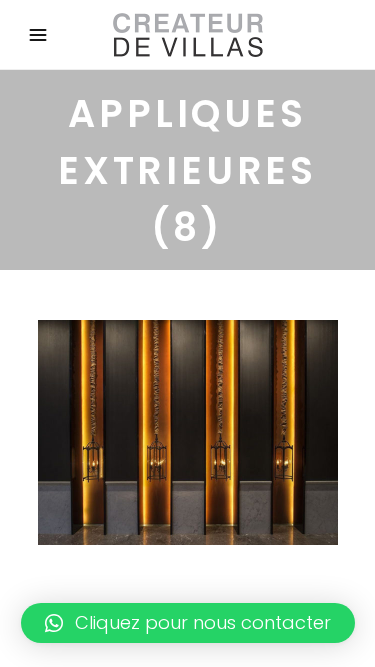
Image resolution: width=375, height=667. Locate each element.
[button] (188, 623)
